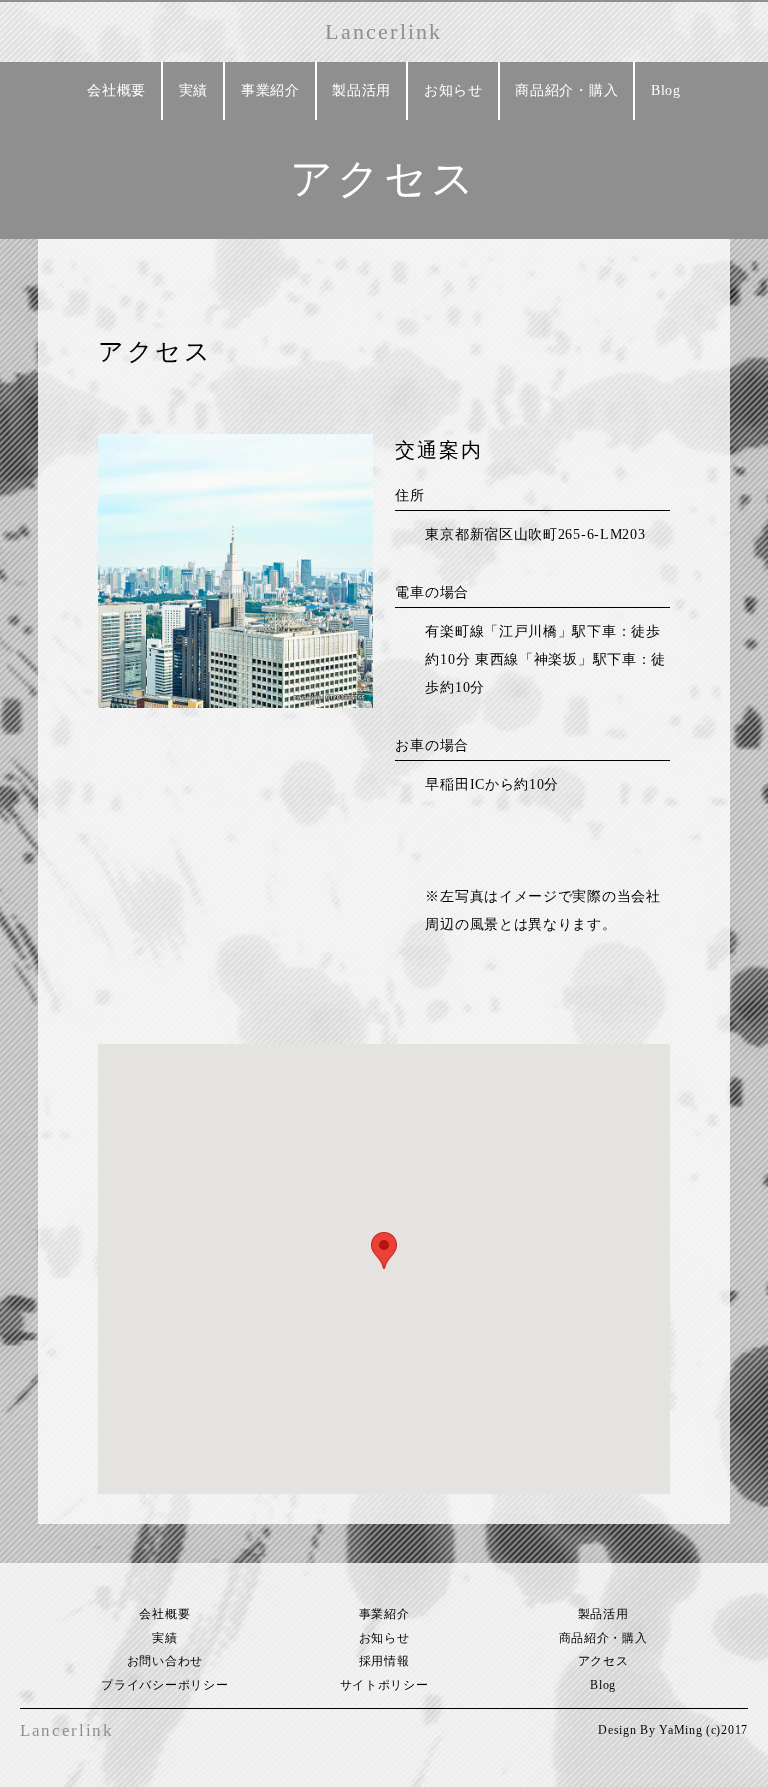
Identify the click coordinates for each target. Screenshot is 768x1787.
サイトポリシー (384, 1685)
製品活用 (361, 90)
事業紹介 (270, 90)
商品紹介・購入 (566, 90)
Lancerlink (383, 31)
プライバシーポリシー (164, 1685)
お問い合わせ (165, 1661)
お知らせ (453, 90)
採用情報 (384, 1661)
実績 (193, 90)
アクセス (603, 1661)
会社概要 (116, 90)
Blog (666, 90)
